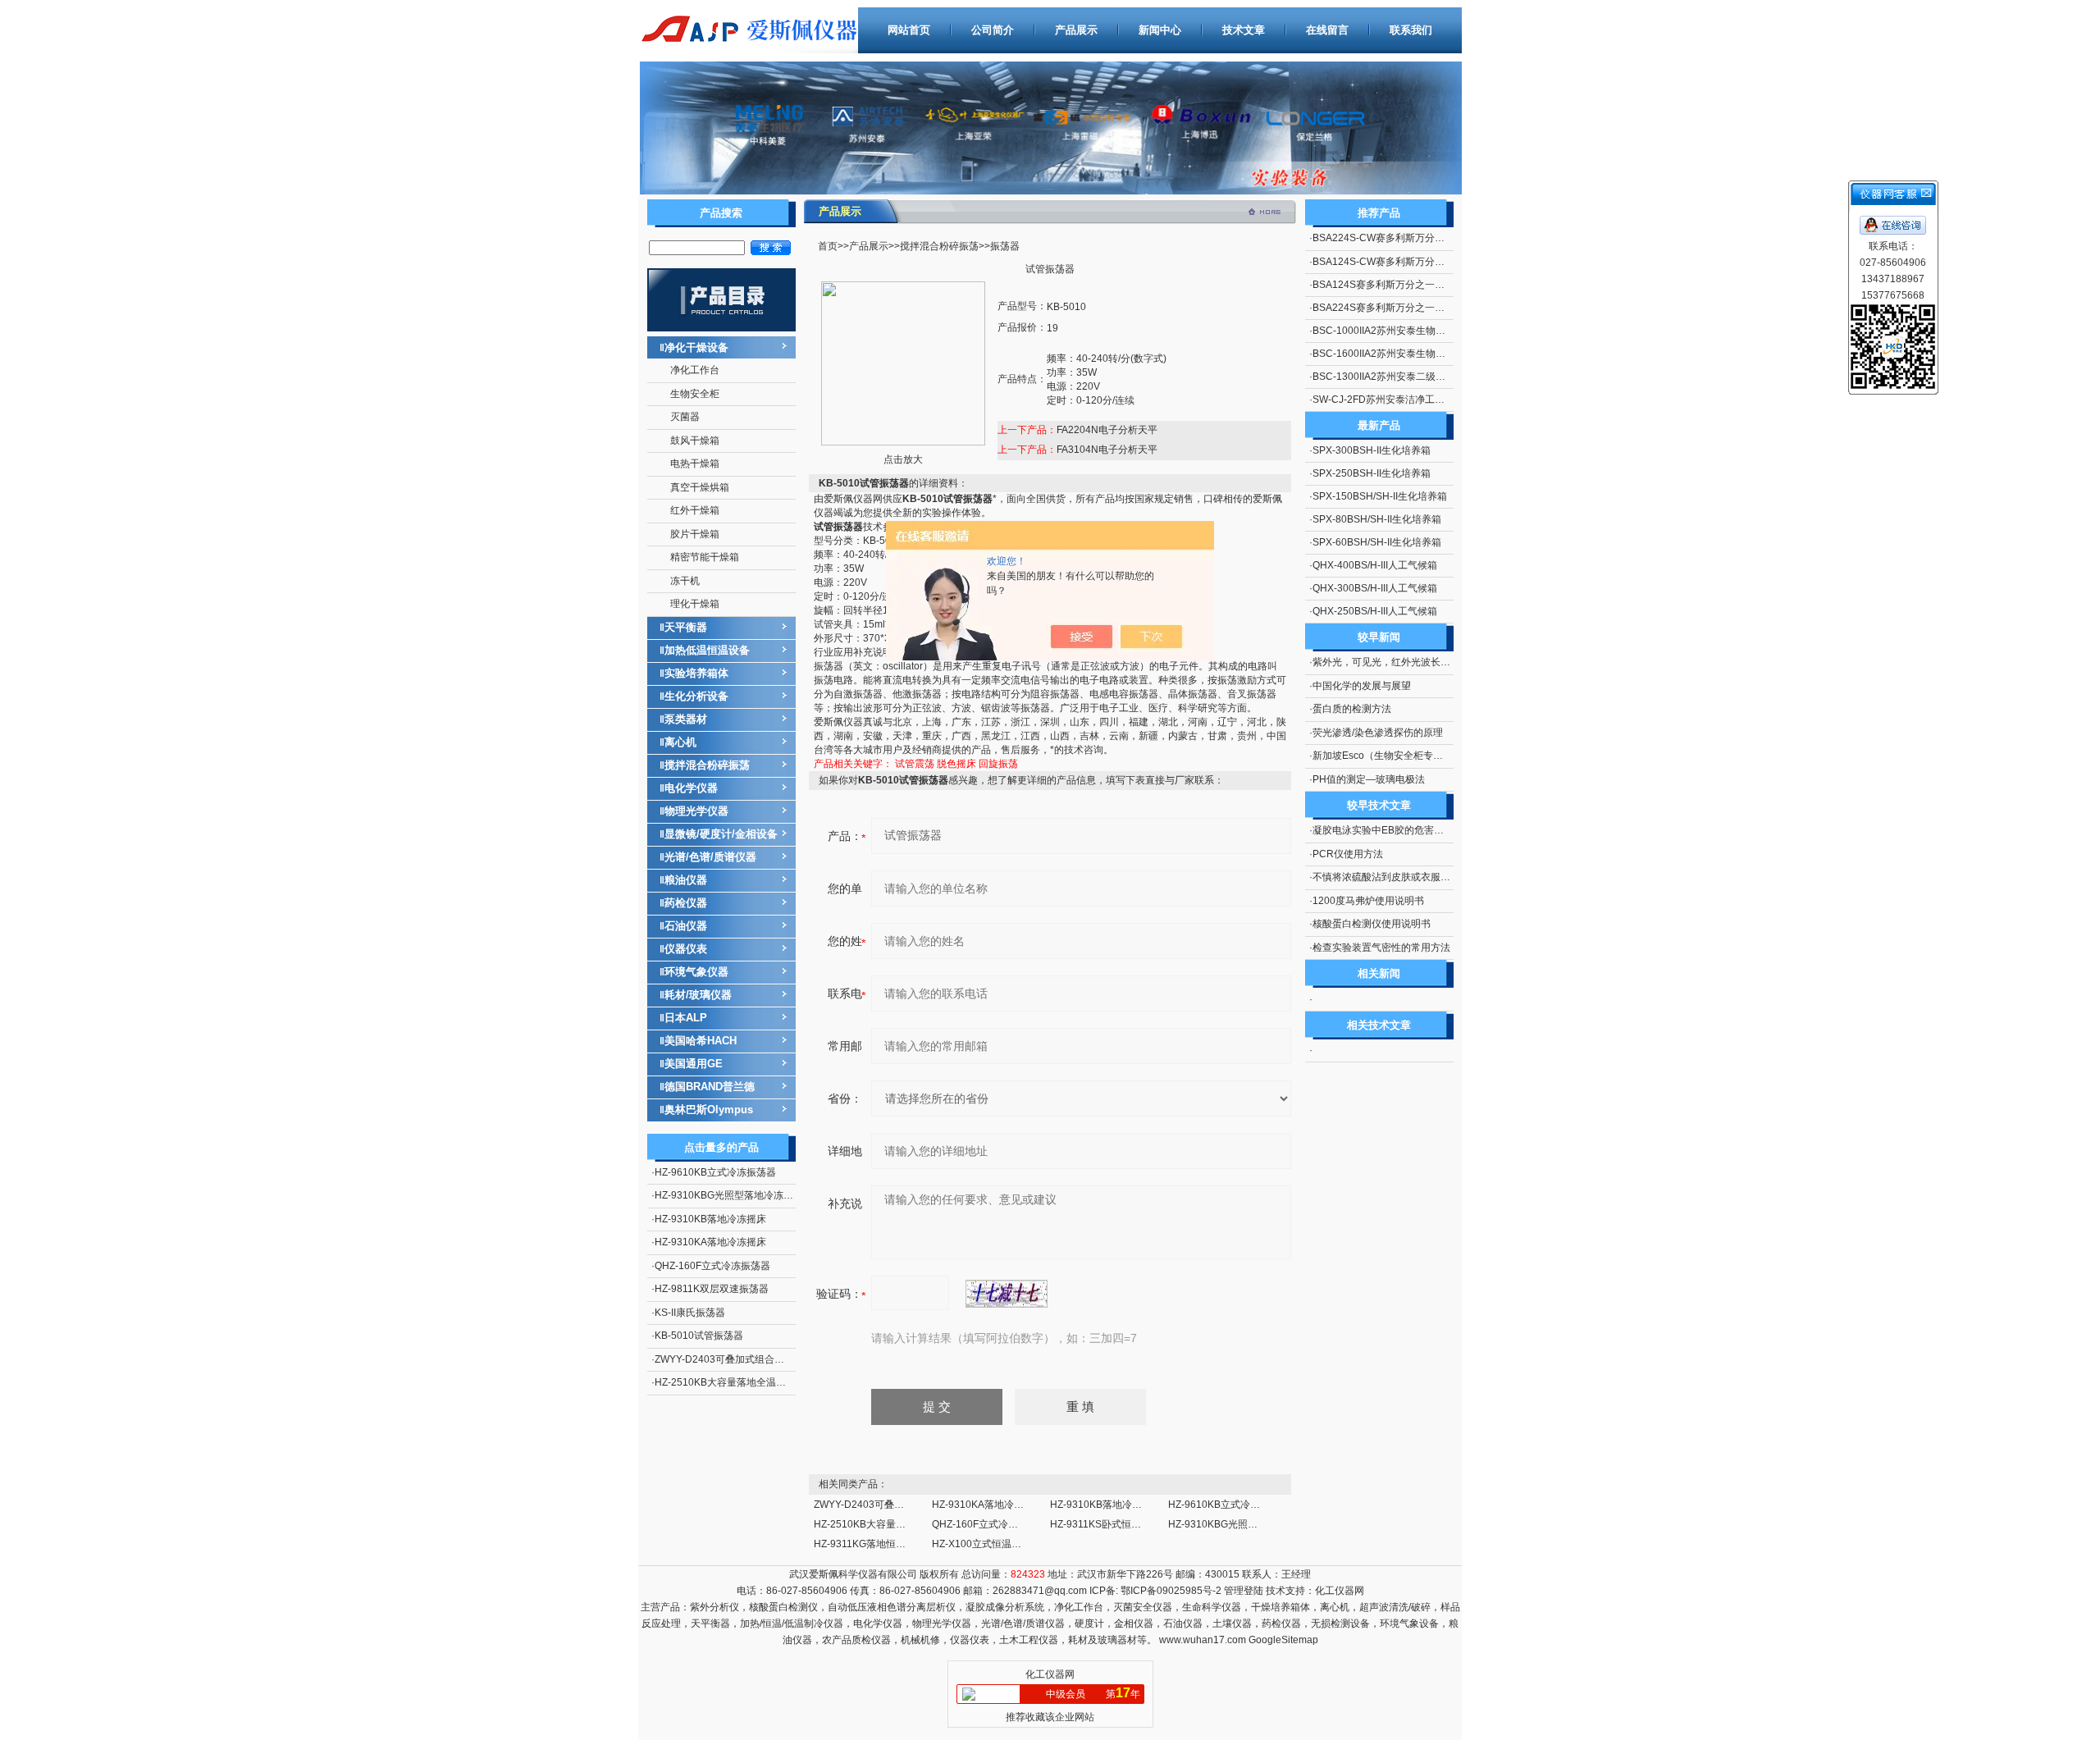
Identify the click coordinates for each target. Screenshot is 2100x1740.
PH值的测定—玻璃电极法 (1369, 779)
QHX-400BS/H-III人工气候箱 (1375, 565)
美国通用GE (694, 1064)
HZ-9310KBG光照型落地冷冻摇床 (729, 1195)
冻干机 (685, 581)
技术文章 (1244, 30)
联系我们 (1411, 30)
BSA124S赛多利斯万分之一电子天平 (1393, 285)
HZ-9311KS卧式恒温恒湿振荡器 (1120, 1524)
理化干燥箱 (695, 604)
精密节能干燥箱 (705, 557)
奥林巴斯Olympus (709, 1110)
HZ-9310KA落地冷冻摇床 (710, 1242)
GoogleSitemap (1283, 1640)
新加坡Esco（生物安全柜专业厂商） (1392, 756)
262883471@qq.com (1040, 1591)
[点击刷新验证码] (1007, 1294)
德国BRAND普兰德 (710, 1087)
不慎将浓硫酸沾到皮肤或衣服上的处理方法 (1406, 877)
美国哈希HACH (701, 1041)
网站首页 (909, 30)
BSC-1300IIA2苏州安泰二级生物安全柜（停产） (1418, 377)
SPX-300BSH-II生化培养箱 (1372, 450)
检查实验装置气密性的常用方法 (1381, 948)
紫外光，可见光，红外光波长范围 (1386, 662)
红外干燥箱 (695, 510)
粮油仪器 (686, 880)
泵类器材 (686, 719)
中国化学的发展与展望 (1362, 686)
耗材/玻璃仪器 (698, 995)
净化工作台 (695, 370)
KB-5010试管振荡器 (699, 1336)
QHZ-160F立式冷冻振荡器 (712, 1266)
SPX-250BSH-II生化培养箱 (1372, 473)
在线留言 (1327, 30)
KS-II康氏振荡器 (690, 1313)
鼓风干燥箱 (695, 441)
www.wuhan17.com (1203, 1640)
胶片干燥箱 (695, 534)
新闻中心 (1160, 30)
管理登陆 (1244, 1591)
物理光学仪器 (696, 811)
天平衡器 (686, 627)
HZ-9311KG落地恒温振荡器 (874, 1544)
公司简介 (993, 30)
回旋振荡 (998, 764)
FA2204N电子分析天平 (1107, 430)
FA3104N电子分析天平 (1107, 450)
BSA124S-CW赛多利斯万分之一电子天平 (1403, 262)
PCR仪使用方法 (1348, 854)
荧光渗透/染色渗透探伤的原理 (1378, 733)
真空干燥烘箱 (700, 487)
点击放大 (903, 459)
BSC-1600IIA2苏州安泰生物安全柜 (1389, 354)
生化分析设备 (696, 696)
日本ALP (686, 1018)
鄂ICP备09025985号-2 (1170, 1591)
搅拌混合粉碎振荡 (707, 765)
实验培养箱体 (696, 673)
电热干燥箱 (695, 464)
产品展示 (1076, 30)
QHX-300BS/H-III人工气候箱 (1375, 588)
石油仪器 (686, 926)
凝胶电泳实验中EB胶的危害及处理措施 (1398, 830)
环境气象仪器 (696, 972)
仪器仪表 (686, 949)
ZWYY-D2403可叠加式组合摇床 (724, 1359)
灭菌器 (685, 417)
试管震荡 (915, 764)
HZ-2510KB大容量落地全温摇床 (725, 1382)
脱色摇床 (956, 764)
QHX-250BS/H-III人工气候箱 (1375, 611)
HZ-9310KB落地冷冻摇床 (710, 1219)
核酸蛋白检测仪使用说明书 (1372, 924)
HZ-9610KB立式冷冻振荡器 (715, 1172)
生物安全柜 (695, 394)
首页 (828, 246)
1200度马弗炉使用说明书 (1368, 901)
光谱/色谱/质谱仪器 (710, 857)
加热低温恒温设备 (707, 650)
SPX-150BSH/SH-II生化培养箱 (1380, 496)
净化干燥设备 (696, 347)
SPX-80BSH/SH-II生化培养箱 (1377, 519)
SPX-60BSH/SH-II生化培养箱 (1377, 542)
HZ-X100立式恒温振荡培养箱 (996, 1544)
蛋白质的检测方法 (1352, 709)
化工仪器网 (1340, 1591)
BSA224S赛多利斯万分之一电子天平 (1393, 308)
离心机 (680, 742)
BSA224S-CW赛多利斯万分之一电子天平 (1403, 238)
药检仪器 (686, 903)
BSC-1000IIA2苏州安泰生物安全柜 (1389, 331)
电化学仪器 (691, 788)
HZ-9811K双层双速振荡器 (712, 1289)
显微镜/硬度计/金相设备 (721, 834)
